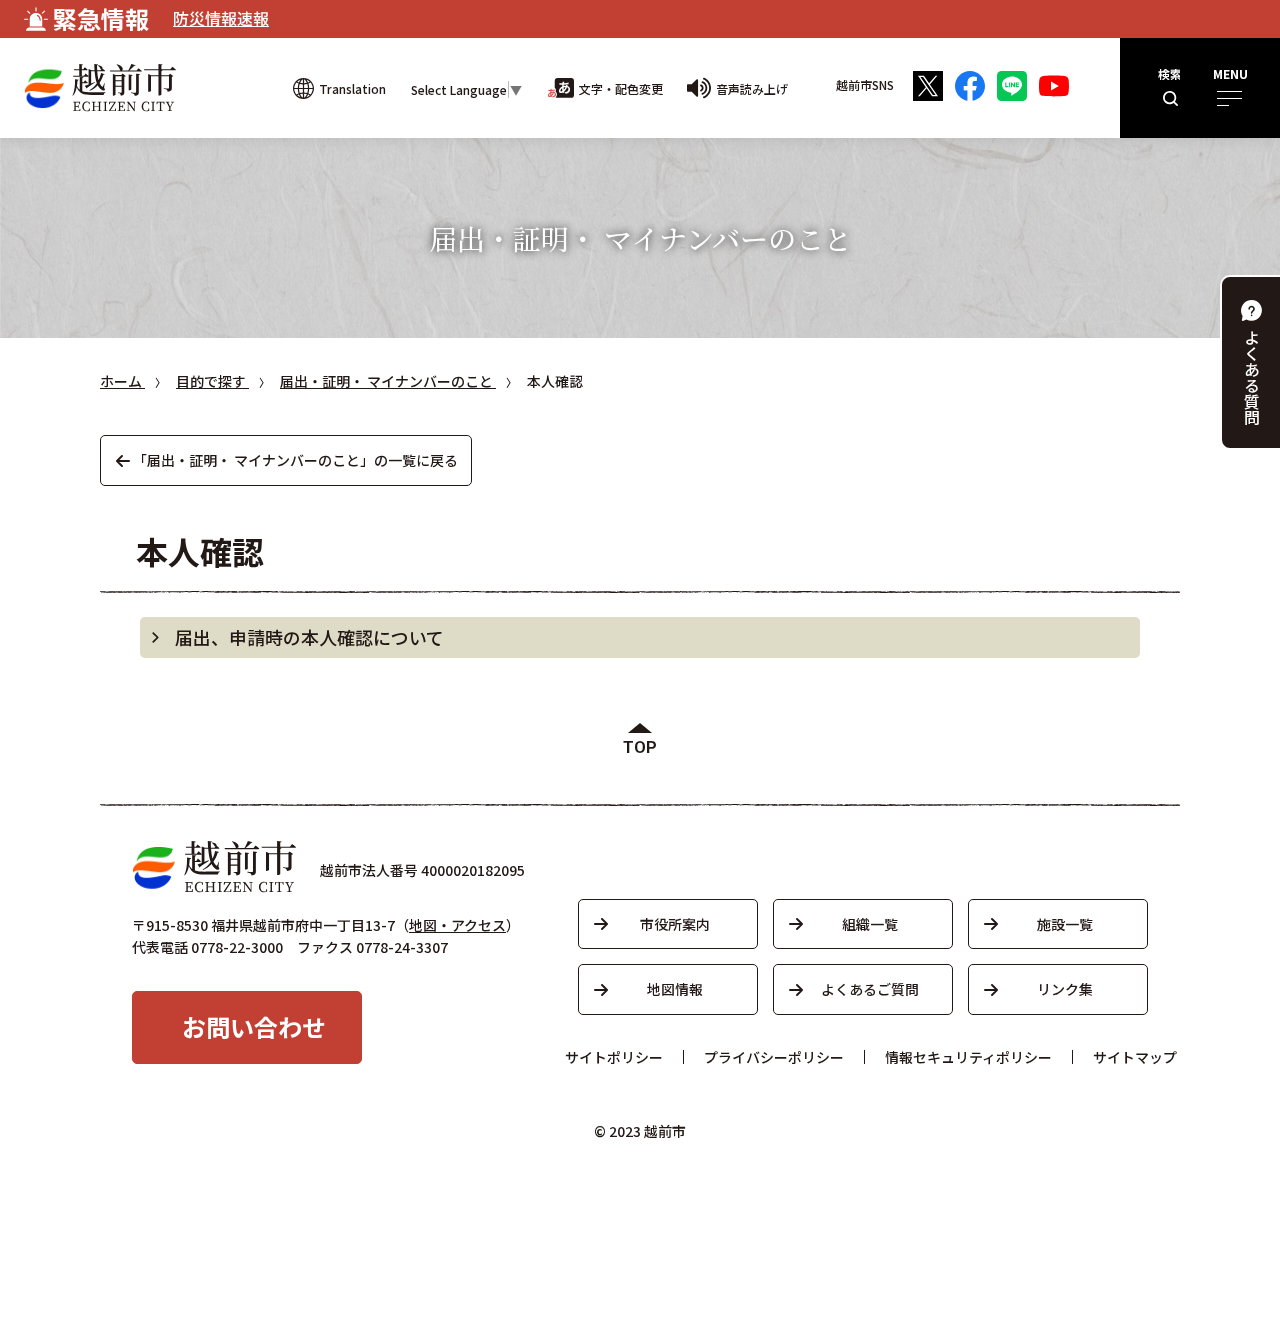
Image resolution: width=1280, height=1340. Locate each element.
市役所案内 (675, 924)
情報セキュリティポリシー (968, 1057)
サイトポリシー (614, 1057)
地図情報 (675, 989)
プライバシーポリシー (774, 1057)
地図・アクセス (457, 925)
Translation (352, 88)
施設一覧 (1065, 924)
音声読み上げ (752, 88)
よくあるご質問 (870, 989)
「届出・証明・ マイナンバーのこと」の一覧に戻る (295, 460)
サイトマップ (1135, 1057)
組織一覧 (870, 924)
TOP (640, 747)
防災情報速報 (221, 18)
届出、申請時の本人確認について (309, 637)
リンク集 (1065, 989)
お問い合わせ (254, 1026)
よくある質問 (1252, 377)
